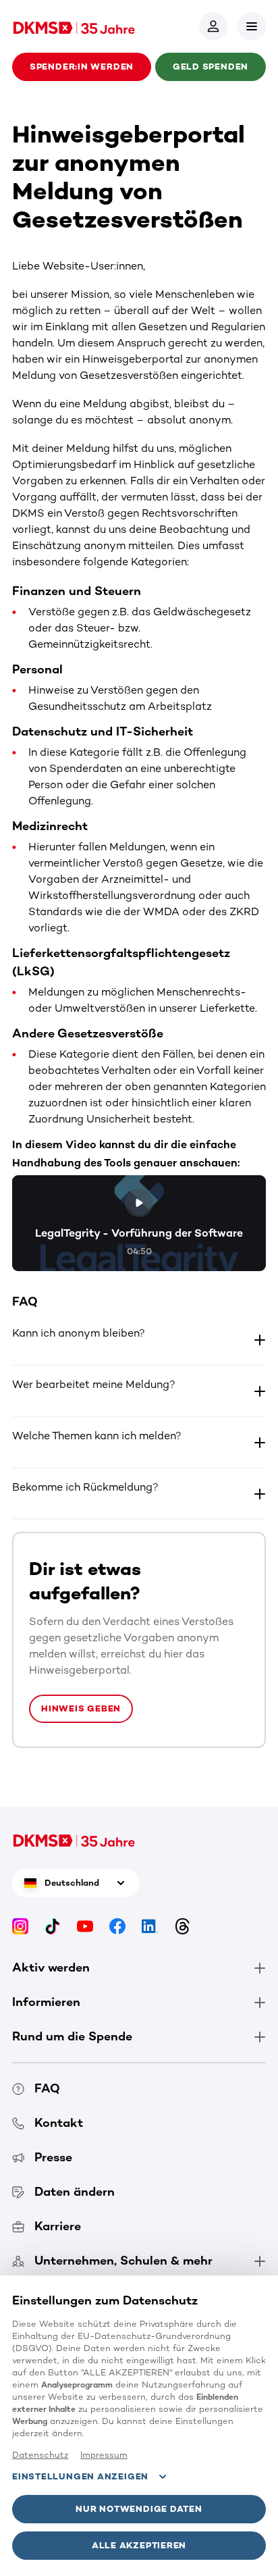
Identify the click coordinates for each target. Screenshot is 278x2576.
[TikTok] (53, 1926)
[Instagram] (20, 1926)
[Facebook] (117, 1926)
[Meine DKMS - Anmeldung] (213, 26)
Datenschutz (40, 2455)
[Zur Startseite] (74, 26)
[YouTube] (85, 1926)
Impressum (104, 2455)
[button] (252, 26)
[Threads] (182, 1926)
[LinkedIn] (150, 1926)
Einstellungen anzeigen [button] (80, 2476)
